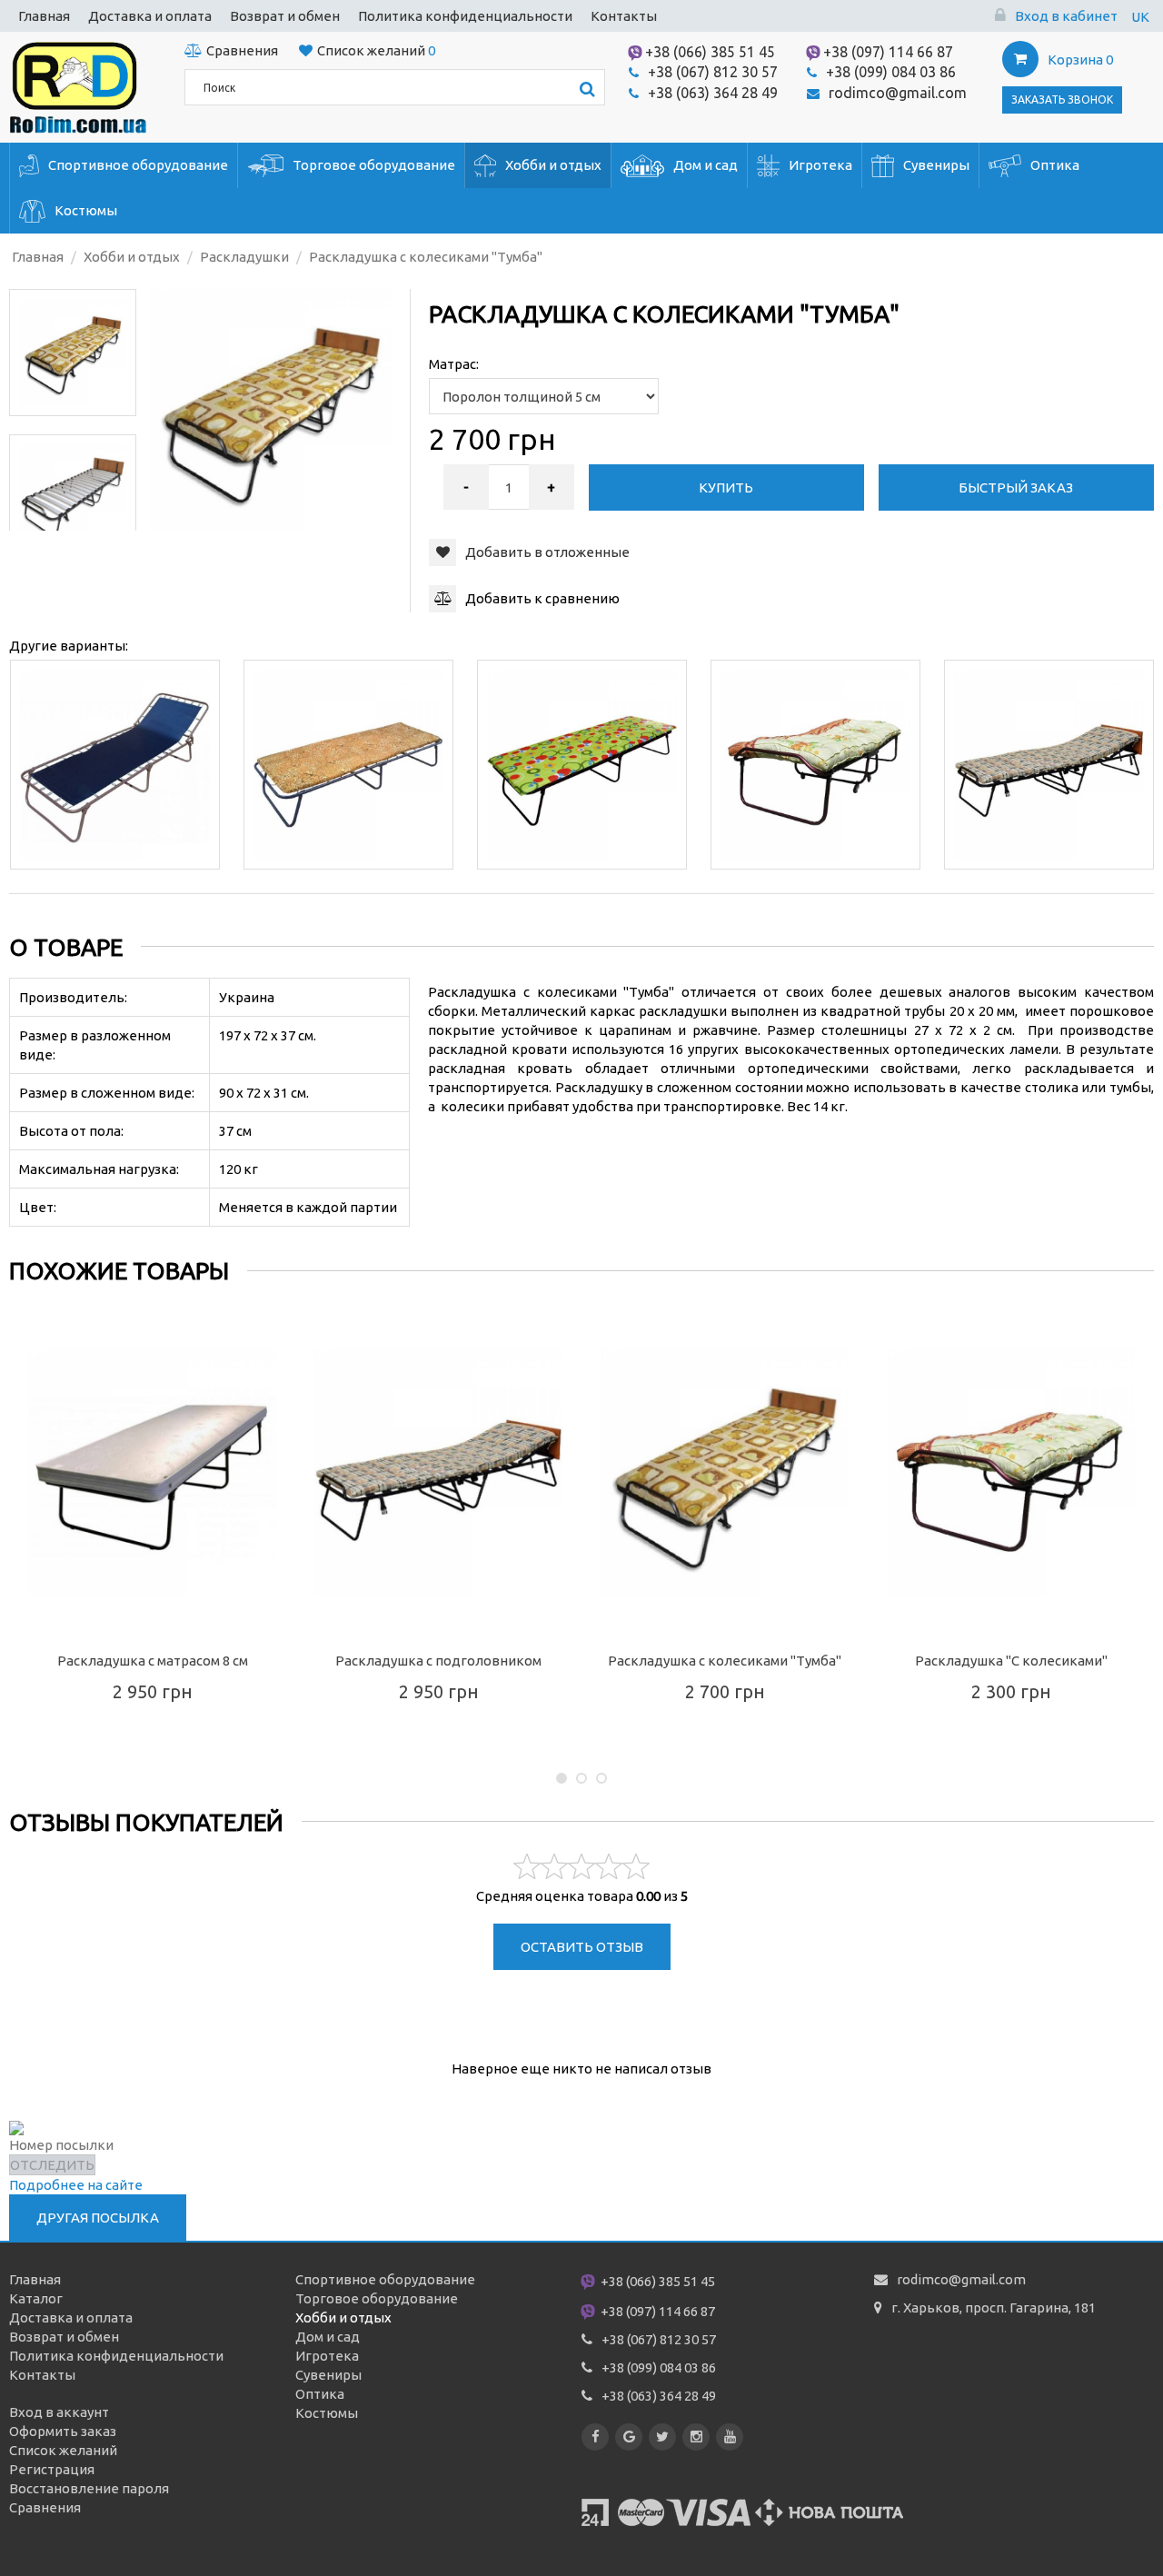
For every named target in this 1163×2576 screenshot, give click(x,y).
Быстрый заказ (1016, 487)
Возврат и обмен (285, 16)
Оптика (1055, 165)
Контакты (624, 16)
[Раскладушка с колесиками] (73, 353)
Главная (44, 16)
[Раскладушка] (115, 765)
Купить (726, 487)
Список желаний (63, 2450)
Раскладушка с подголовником (438, 1661)
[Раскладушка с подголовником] (1049, 765)
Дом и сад (706, 165)
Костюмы (86, 210)
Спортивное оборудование (138, 165)
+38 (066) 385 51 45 (710, 52)
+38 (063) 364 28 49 (713, 93)
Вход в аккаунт (59, 2412)
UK (1140, 17)
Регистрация (52, 2469)
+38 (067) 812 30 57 (713, 72)
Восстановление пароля (89, 2488)
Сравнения (45, 2507)
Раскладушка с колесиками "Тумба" (725, 1661)
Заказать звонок (1062, 99)
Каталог (36, 2298)
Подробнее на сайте (76, 2185)
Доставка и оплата (150, 16)
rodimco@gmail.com (898, 93)
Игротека (820, 165)
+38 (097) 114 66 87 (888, 52)
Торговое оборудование (374, 165)
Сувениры (936, 165)
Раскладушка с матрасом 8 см (153, 1661)
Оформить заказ (63, 2431)
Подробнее (152, 1737)
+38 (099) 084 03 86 (891, 72)
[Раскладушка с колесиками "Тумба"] (271, 410)
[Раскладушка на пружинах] (348, 765)
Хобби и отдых (553, 165)
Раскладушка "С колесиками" (1011, 1661)
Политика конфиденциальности (465, 16)
